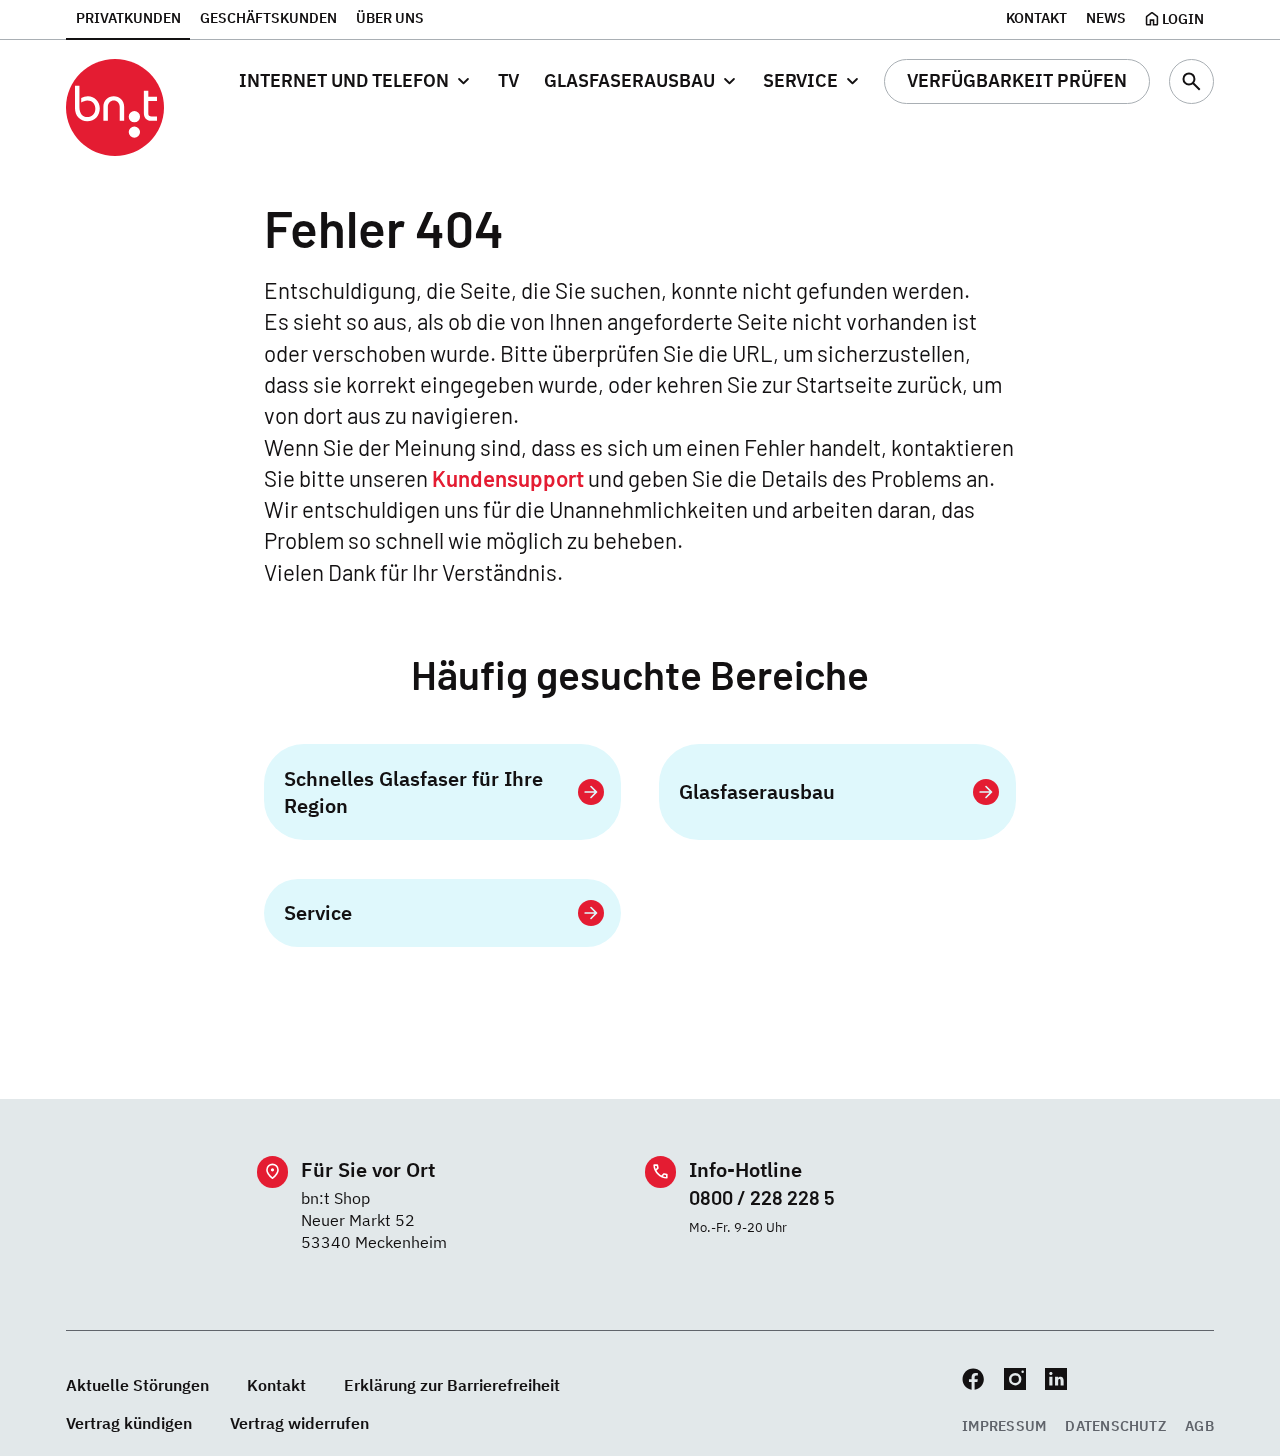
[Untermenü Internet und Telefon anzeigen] (463, 81)
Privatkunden (128, 18)
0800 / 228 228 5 (762, 1197)
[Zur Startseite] (115, 108)
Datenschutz (1115, 1426)
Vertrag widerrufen (299, 1423)
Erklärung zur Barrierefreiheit (452, 1385)
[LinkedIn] (1056, 1379)
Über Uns (390, 18)
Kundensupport (508, 478)
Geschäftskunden (268, 18)
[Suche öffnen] (1191, 81)
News (1106, 18)
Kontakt (1036, 18)
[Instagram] (1015, 1379)
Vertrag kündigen (129, 1423)
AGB (1199, 1426)
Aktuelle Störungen (137, 1385)
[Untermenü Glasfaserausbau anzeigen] (729, 81)
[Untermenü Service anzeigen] (852, 81)
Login (1183, 19)
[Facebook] (973, 1379)
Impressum (1004, 1426)
